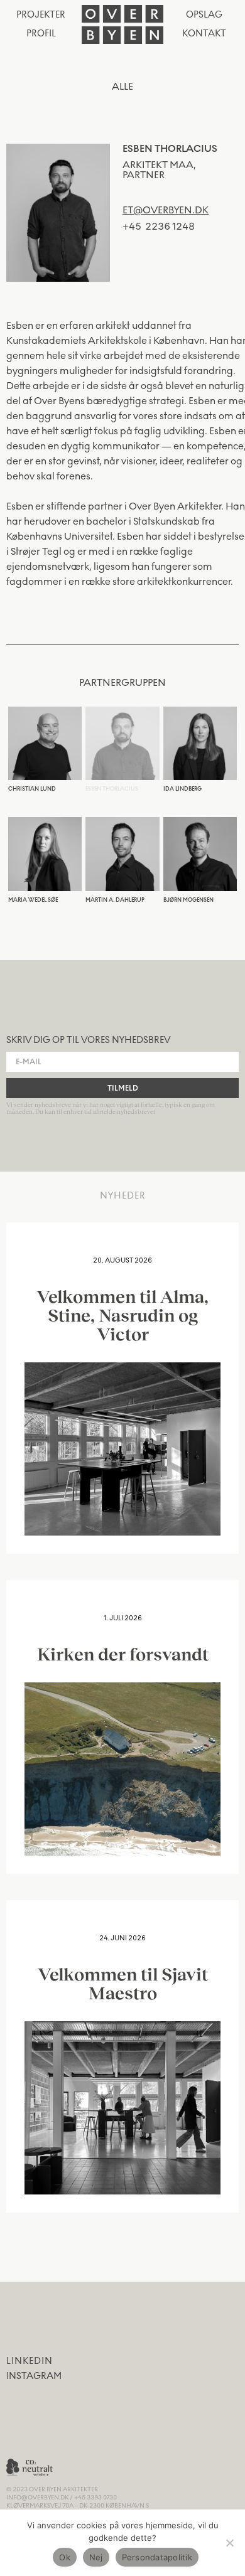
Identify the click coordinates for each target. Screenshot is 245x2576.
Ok (65, 2557)
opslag (204, 15)
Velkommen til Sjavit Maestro (123, 1983)
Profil (41, 34)
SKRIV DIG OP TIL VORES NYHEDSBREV (88, 1040)
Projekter (41, 15)
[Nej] (229, 2543)
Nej (96, 2557)
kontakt (204, 34)
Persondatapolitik (157, 2557)
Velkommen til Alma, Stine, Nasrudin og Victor (122, 1315)
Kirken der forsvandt (123, 1654)
